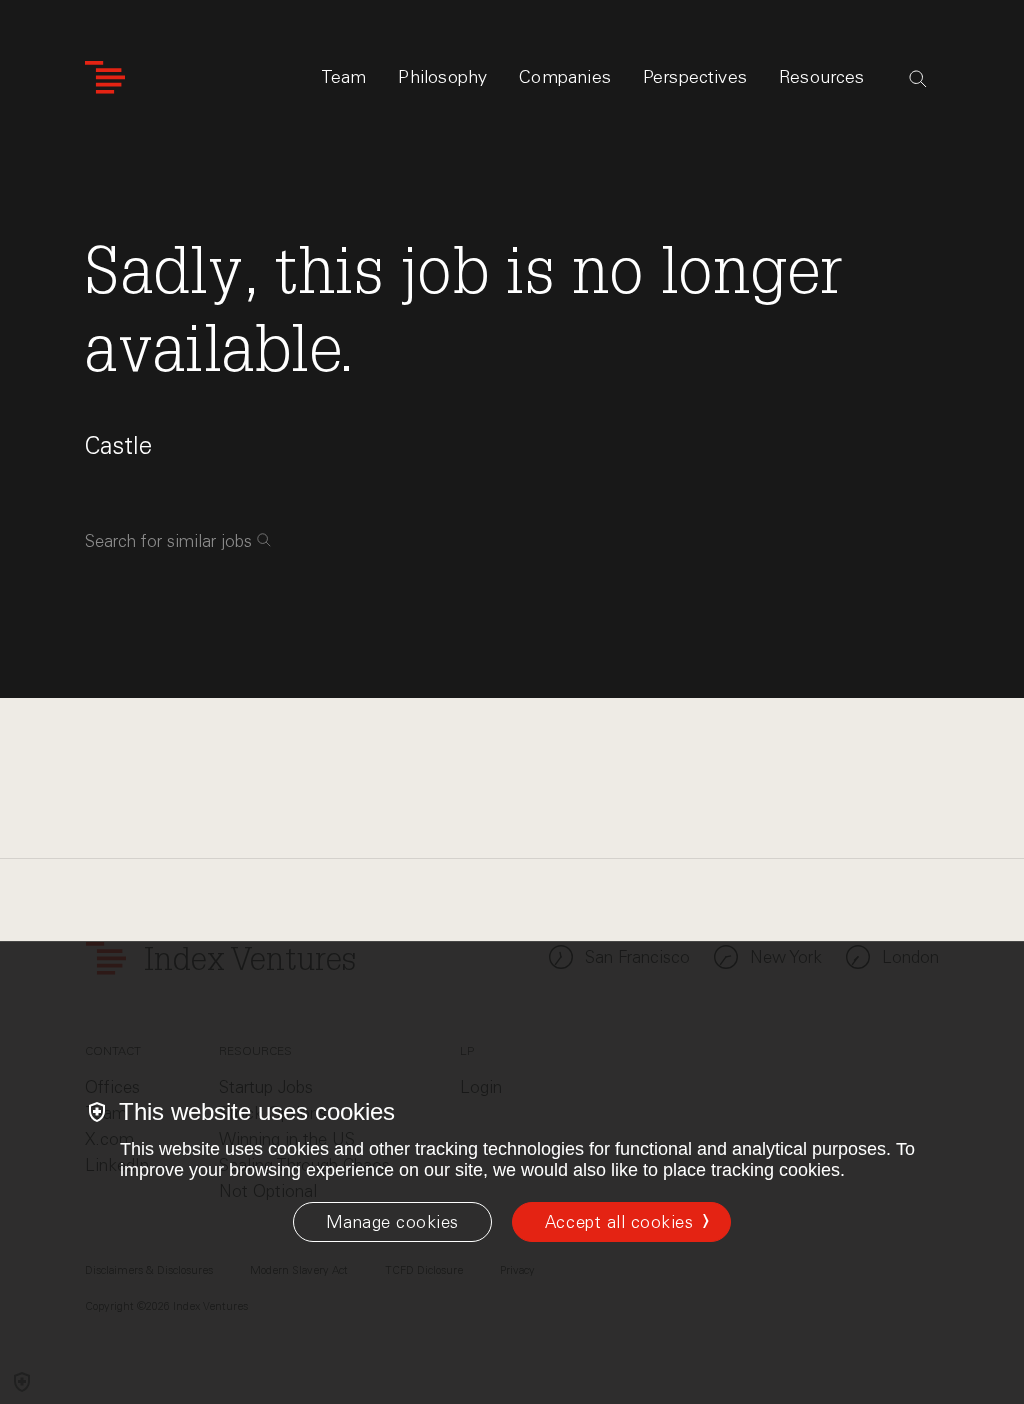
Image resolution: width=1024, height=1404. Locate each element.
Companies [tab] (565, 77)
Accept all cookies (619, 1222)
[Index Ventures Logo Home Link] (105, 77)
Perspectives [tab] (695, 77)
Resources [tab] (822, 77)
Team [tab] (344, 77)
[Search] (918, 79)
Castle (118, 445)
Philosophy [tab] (442, 77)
